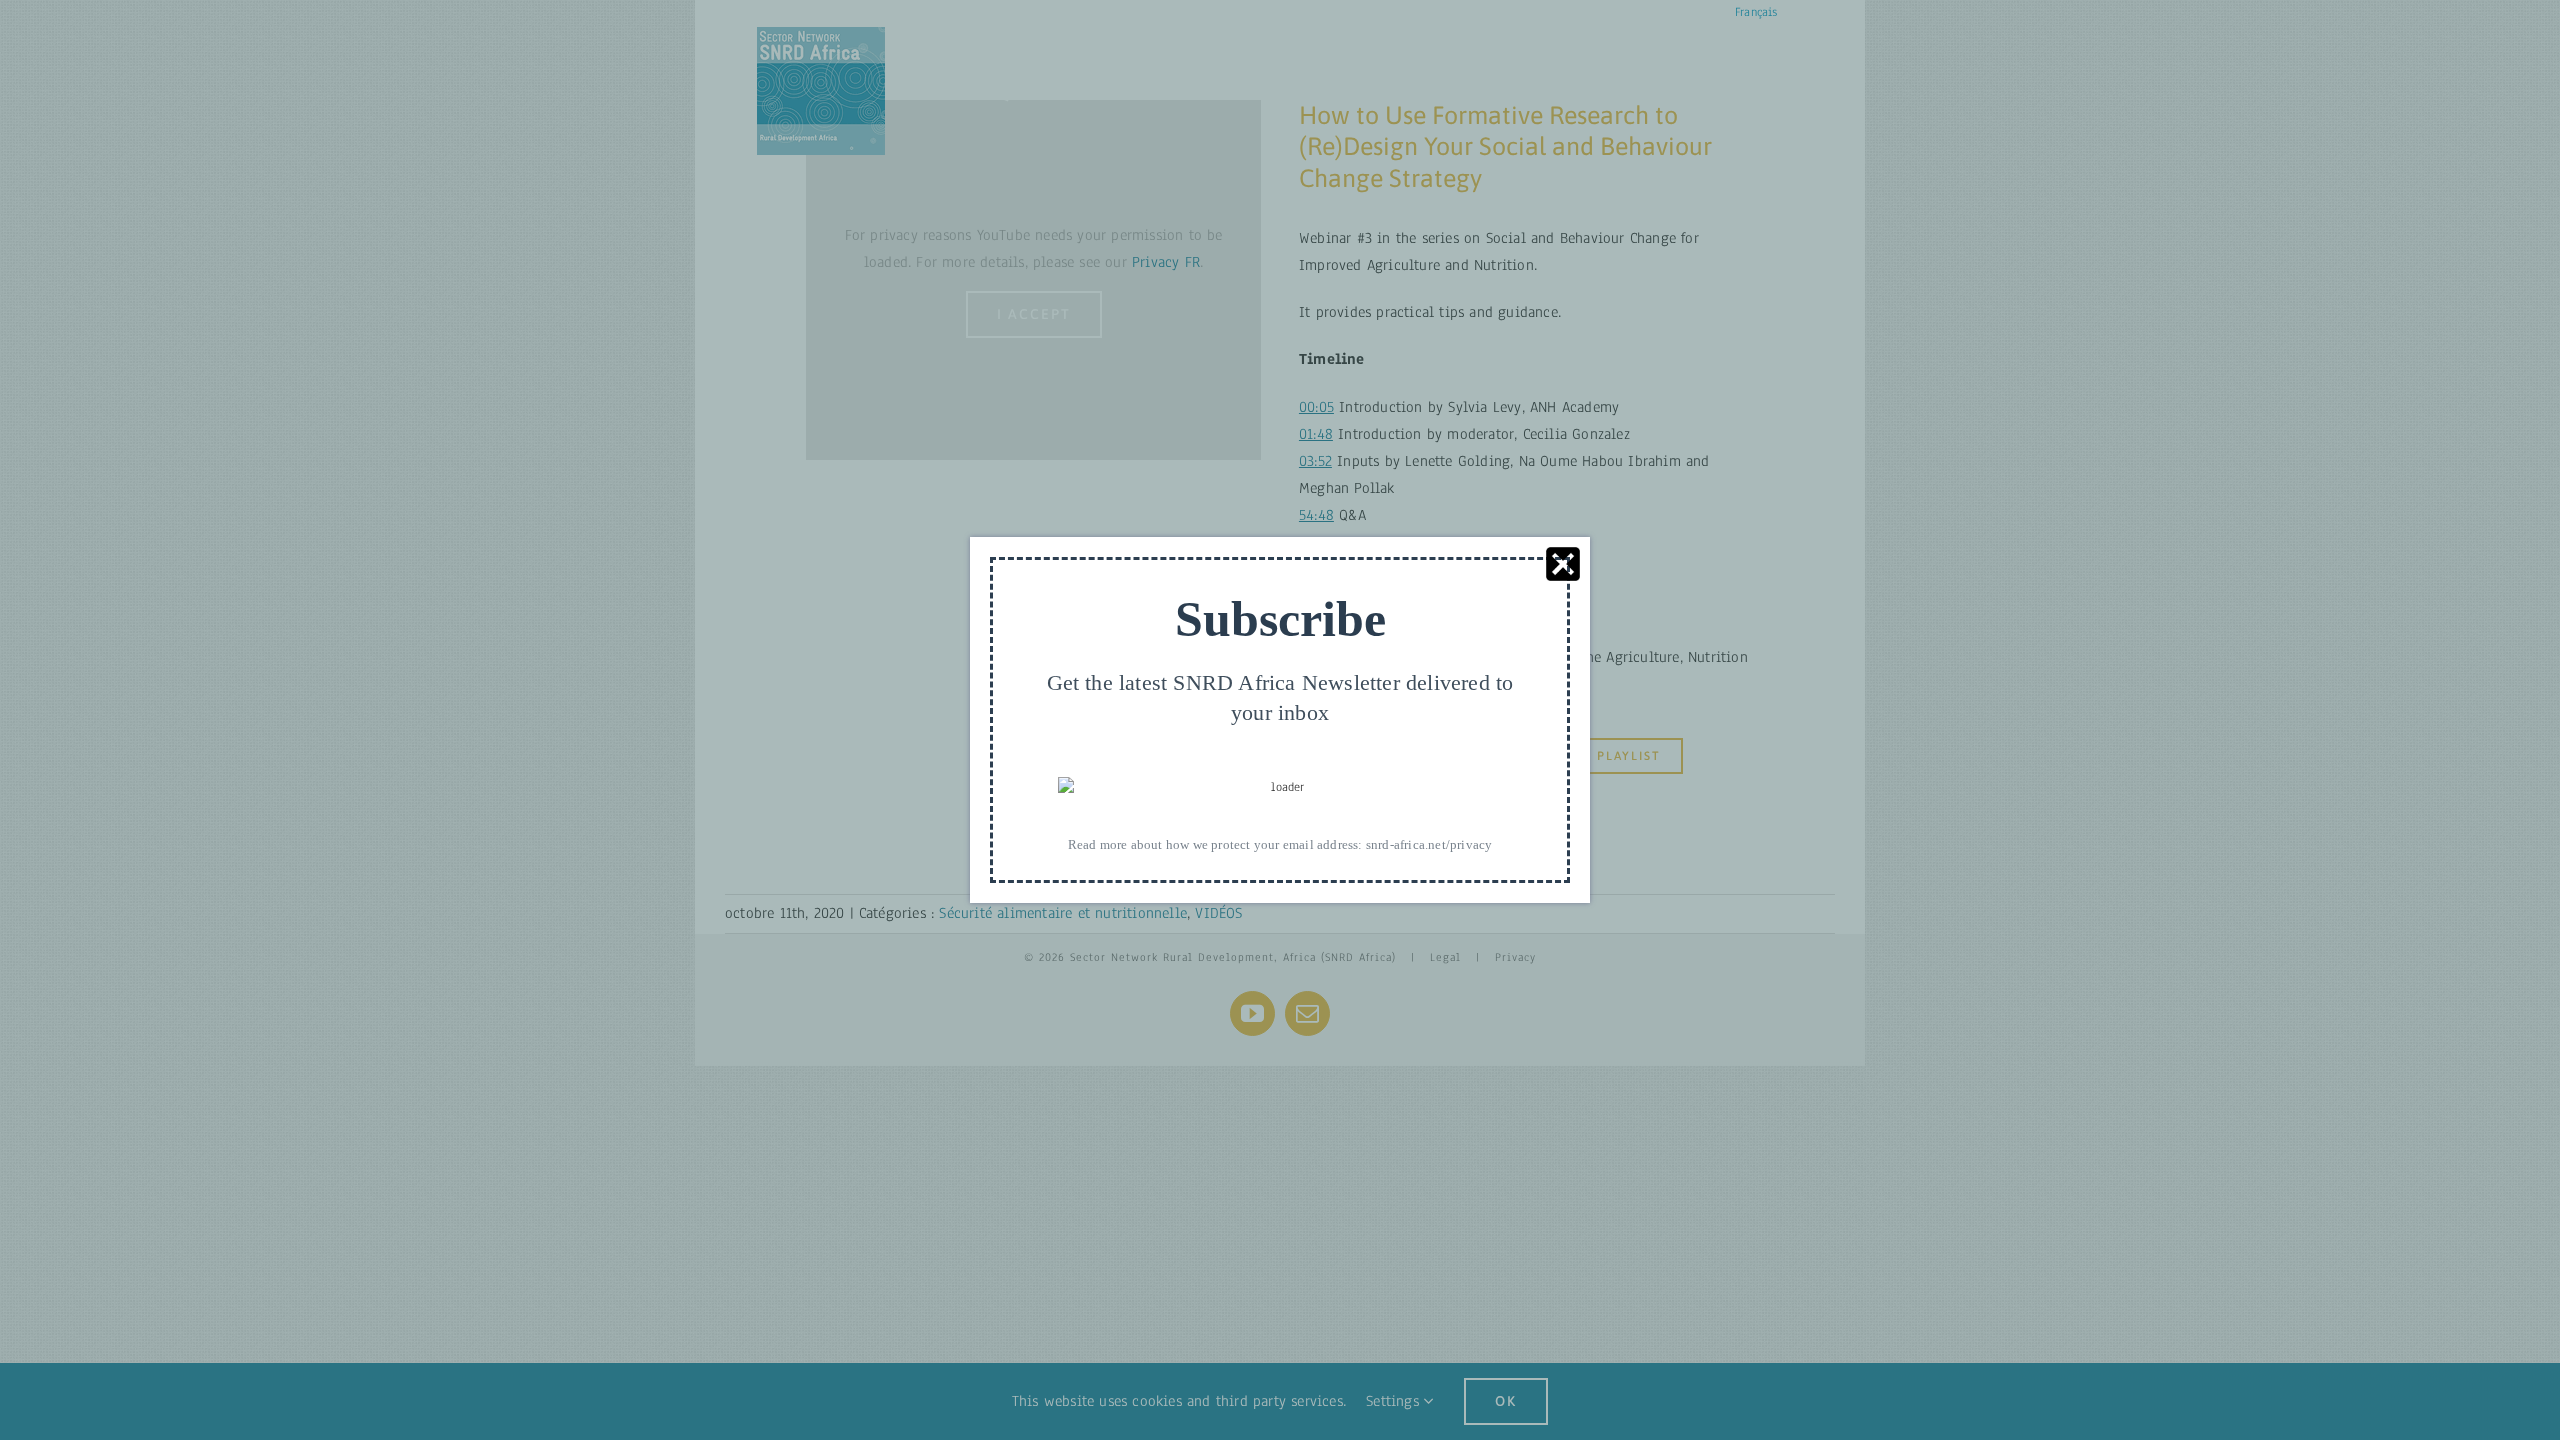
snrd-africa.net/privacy (1429, 844)
